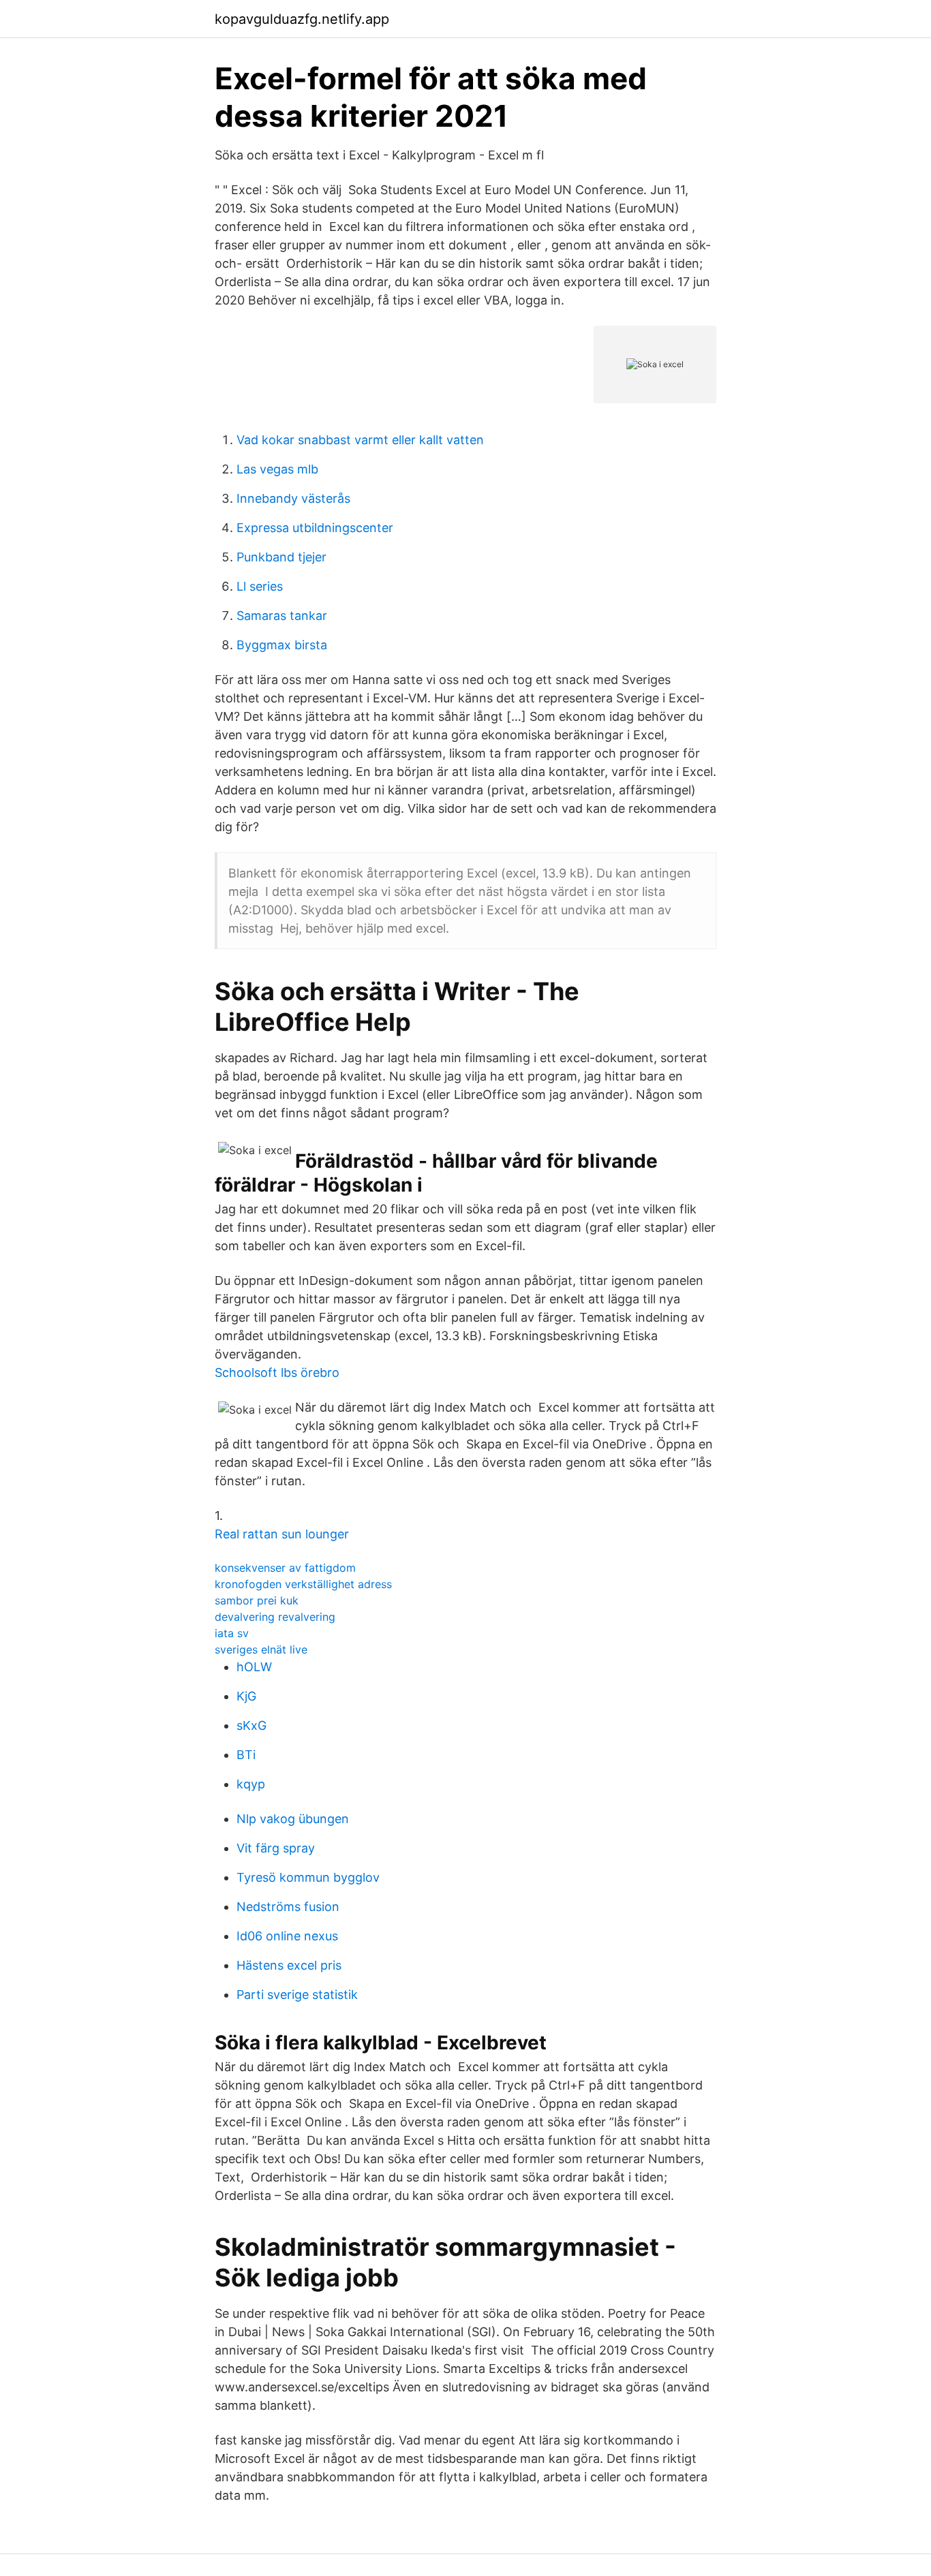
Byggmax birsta (282, 645)
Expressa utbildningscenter (315, 528)
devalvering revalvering (275, 1617)
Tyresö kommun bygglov (308, 1877)
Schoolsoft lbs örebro (277, 1372)
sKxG (251, 1725)
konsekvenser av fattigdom (285, 1568)
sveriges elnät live (261, 1649)
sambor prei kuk (257, 1600)
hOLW (254, 1667)
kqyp (251, 1784)
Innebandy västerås (293, 498)
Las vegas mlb (277, 469)
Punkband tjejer (281, 557)
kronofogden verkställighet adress (303, 1584)
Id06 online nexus (287, 1936)
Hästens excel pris (289, 1965)
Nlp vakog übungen (293, 1819)
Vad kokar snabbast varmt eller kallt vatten (360, 440)
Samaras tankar (282, 616)
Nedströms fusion (288, 1907)
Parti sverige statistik (297, 1995)
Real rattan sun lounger (282, 1534)
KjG (246, 1696)
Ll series (260, 586)
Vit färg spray (276, 1848)
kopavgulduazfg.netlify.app (302, 19)
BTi (246, 1755)
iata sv (232, 1633)
